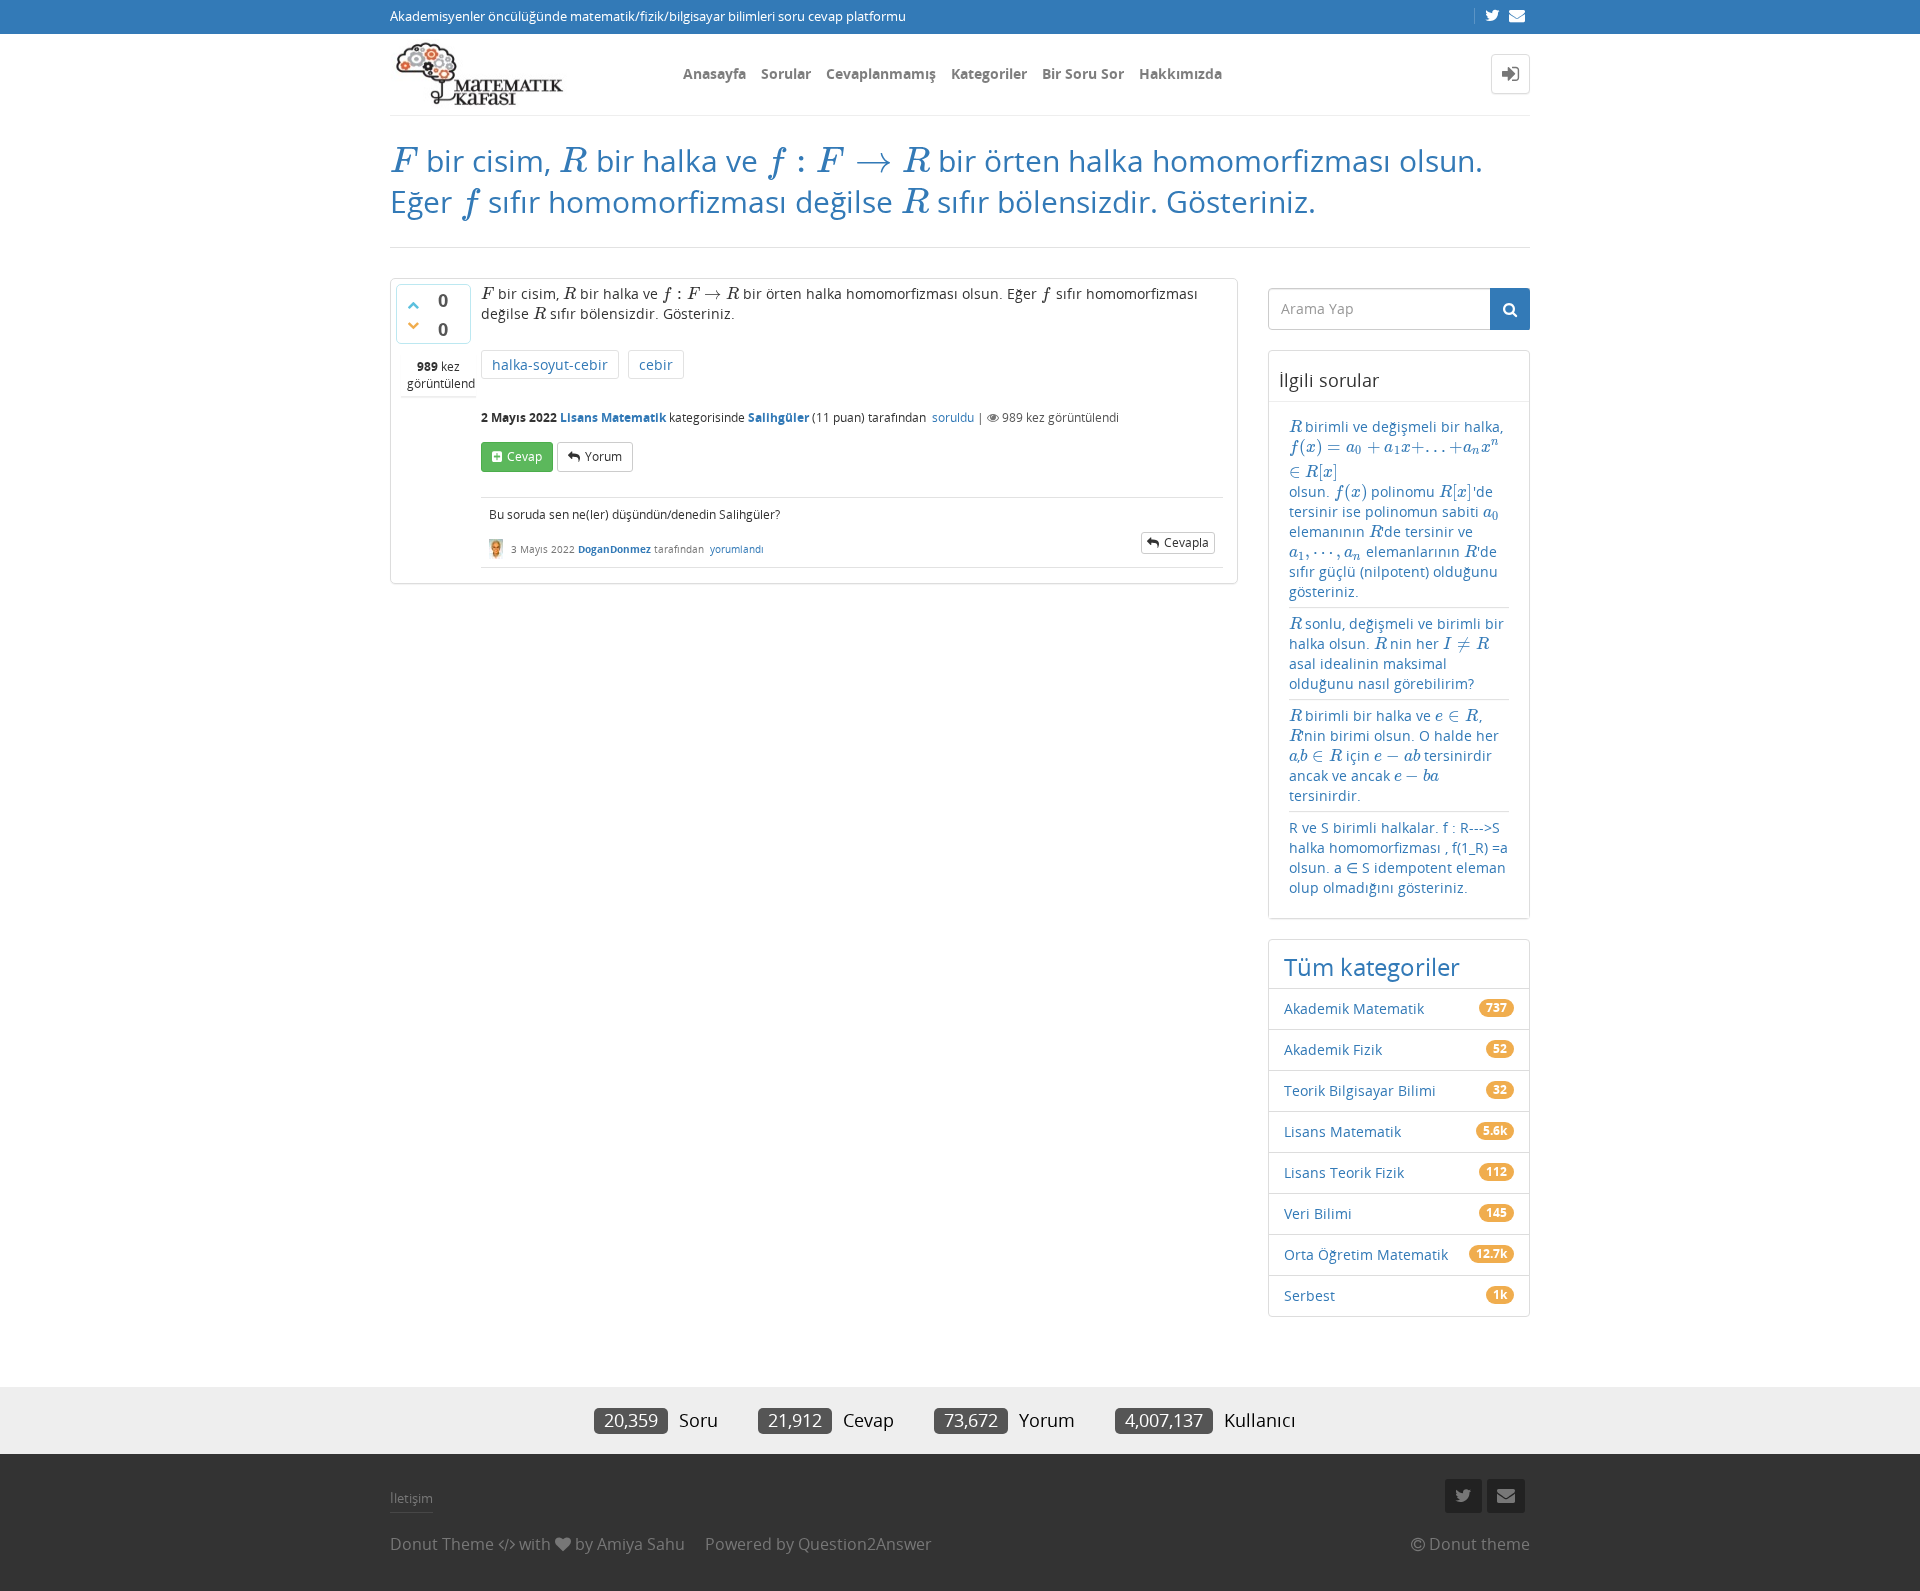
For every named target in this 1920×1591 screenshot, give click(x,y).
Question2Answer (865, 1544)
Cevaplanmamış (881, 73)
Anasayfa (714, 73)
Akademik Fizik (1333, 1049)
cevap (524, 456)
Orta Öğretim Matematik (1366, 1254)
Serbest (1309, 1295)
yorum (603, 456)
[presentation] (404, 160)
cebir (656, 364)
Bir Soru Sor (1083, 73)
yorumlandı (737, 549)
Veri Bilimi (1318, 1213)
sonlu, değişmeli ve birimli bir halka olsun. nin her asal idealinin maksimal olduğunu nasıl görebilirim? (1397, 653)
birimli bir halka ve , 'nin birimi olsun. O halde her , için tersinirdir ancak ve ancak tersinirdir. (1394, 755)
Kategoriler (989, 73)
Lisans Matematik (613, 417)
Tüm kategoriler (1372, 966)
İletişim (411, 1498)
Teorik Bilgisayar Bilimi (1360, 1090)
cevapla (1186, 542)
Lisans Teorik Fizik (1344, 1172)
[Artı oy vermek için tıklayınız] (413, 305)
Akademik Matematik (1354, 1008)
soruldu (953, 417)
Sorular (786, 73)
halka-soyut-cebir (550, 364)
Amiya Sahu (641, 1544)
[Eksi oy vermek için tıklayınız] (413, 325)
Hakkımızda (1180, 73)
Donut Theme (442, 1544)
